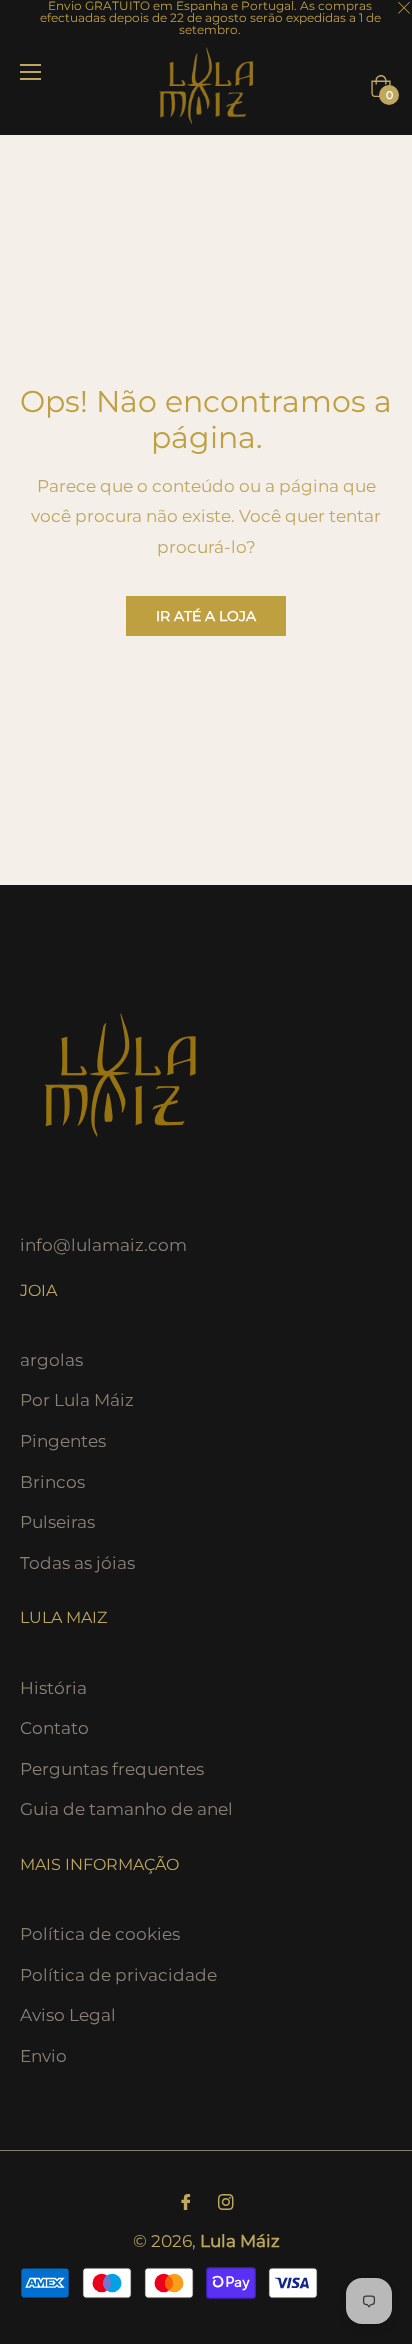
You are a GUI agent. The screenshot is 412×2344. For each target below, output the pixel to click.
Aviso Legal (68, 2015)
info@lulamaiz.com (103, 1245)
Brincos (52, 1482)
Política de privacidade (118, 1975)
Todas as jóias (77, 1563)
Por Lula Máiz (77, 1400)
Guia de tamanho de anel (126, 1809)
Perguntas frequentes (112, 1769)
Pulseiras (57, 1522)
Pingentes (63, 1441)
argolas (51, 1360)
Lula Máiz (240, 2241)
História (53, 1688)
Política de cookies (100, 1934)
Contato (54, 1728)
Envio (43, 2056)
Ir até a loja (206, 616)
